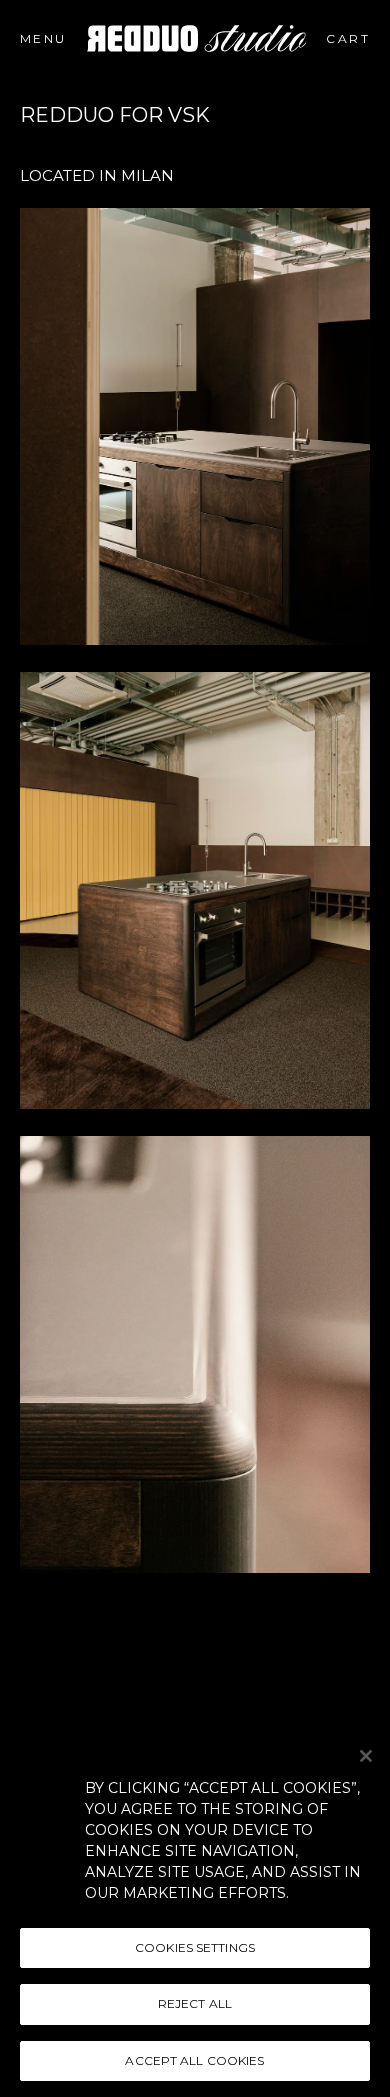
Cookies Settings (195, 1947)
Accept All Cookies (194, 2060)
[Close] (366, 1756)
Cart (362, 38)
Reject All (195, 2003)
